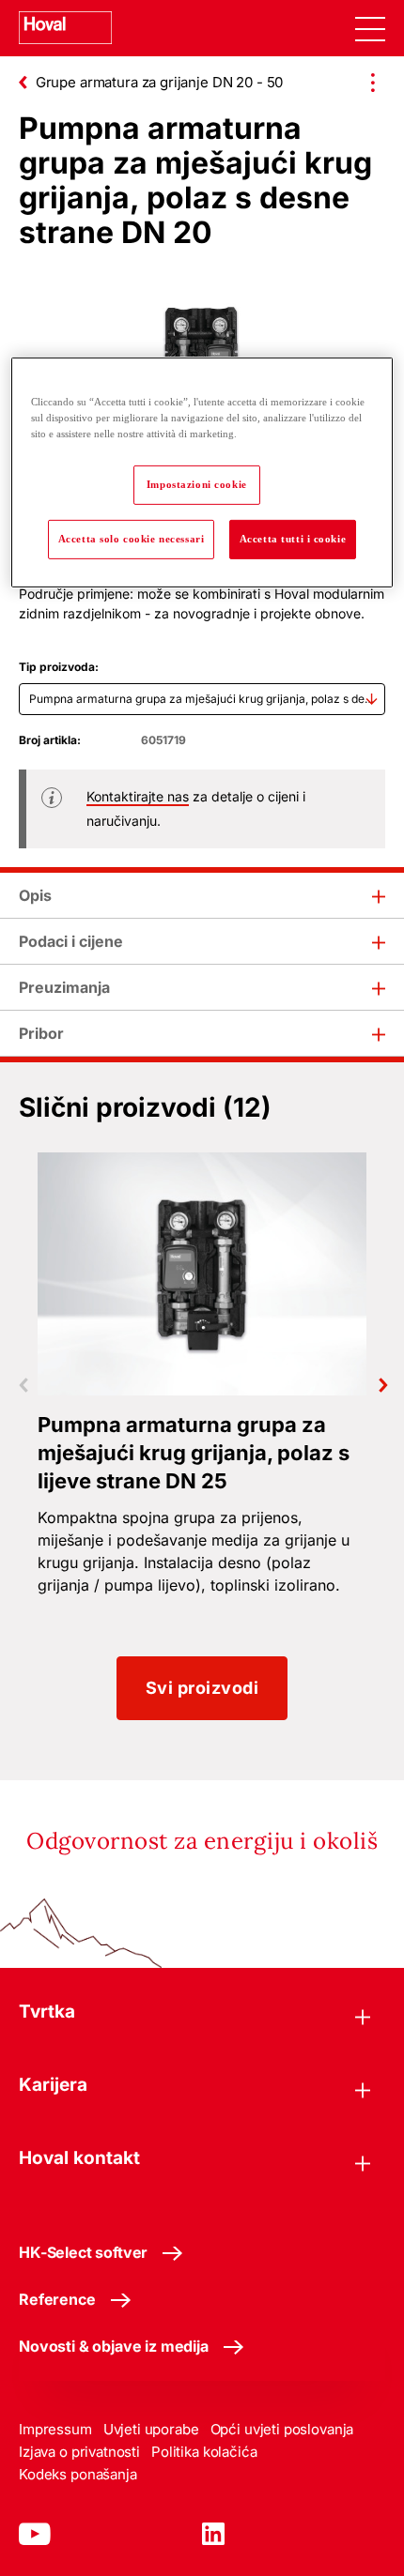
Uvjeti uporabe (151, 2429)
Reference (57, 2299)
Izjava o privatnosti (79, 2452)
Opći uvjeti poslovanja (282, 2429)
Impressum (55, 2429)
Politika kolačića (204, 2452)
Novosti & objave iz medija (114, 2346)
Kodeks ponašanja (78, 2474)
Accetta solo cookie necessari (132, 539)
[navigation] (370, 28)
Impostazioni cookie (197, 484)
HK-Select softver (83, 2252)
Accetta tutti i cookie (293, 539)
